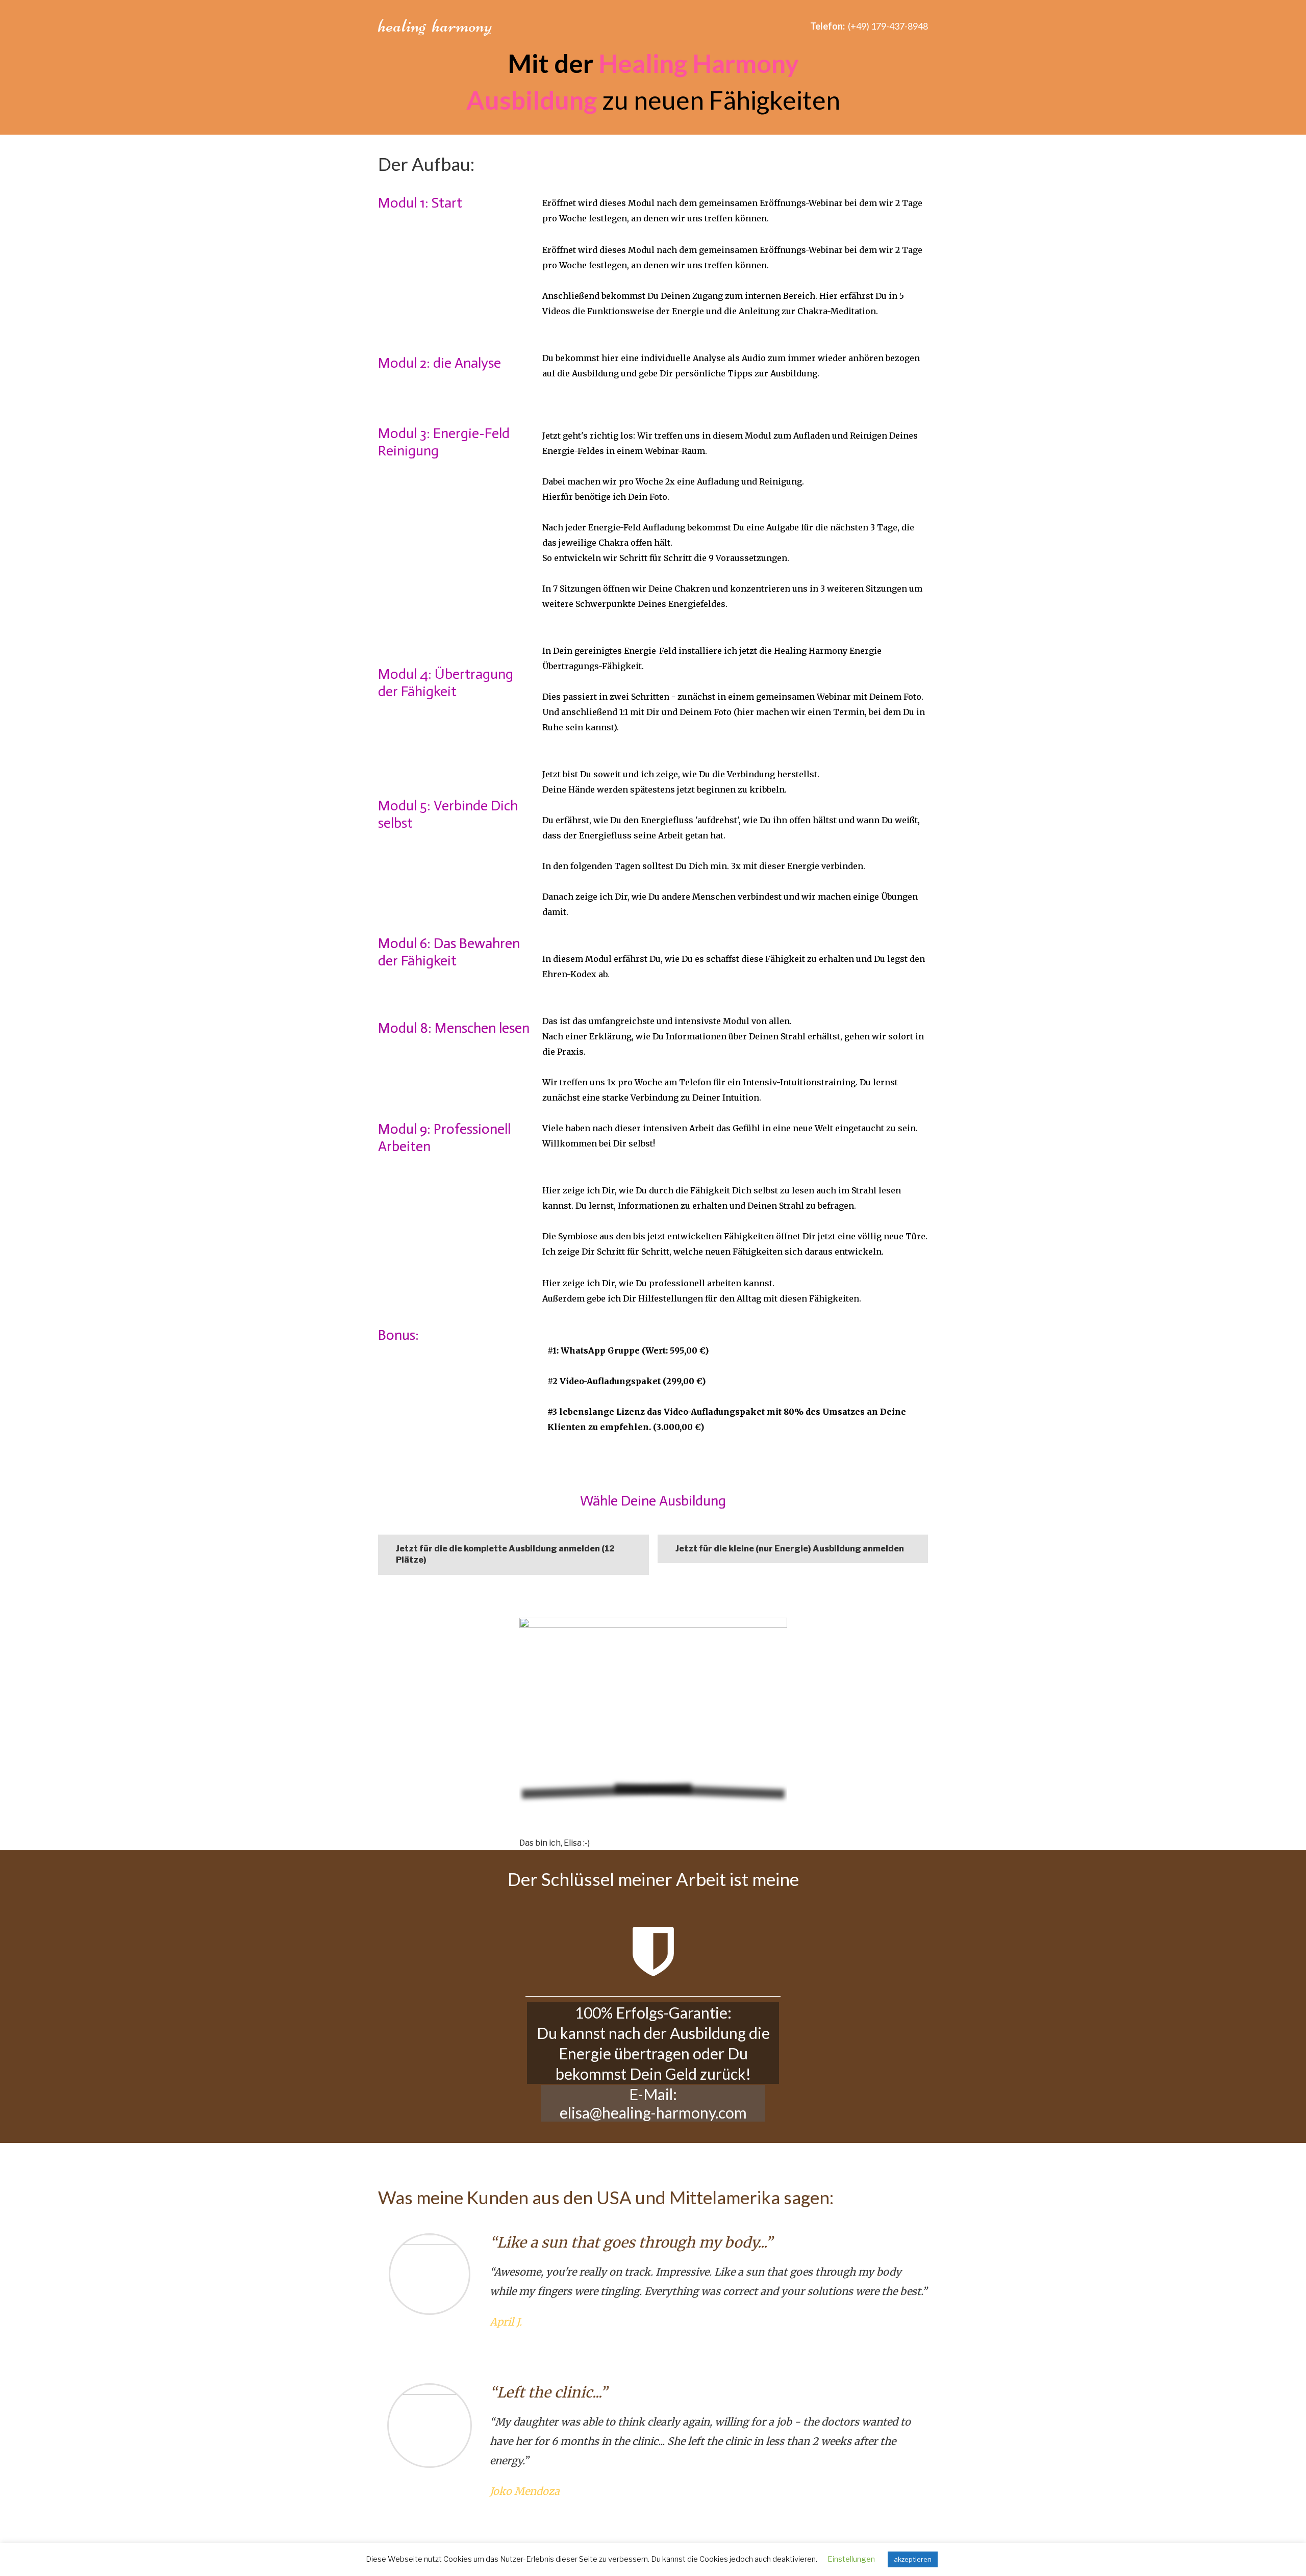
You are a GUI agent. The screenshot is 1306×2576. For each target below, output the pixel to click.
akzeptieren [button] (913, 2559)
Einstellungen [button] (851, 2559)
